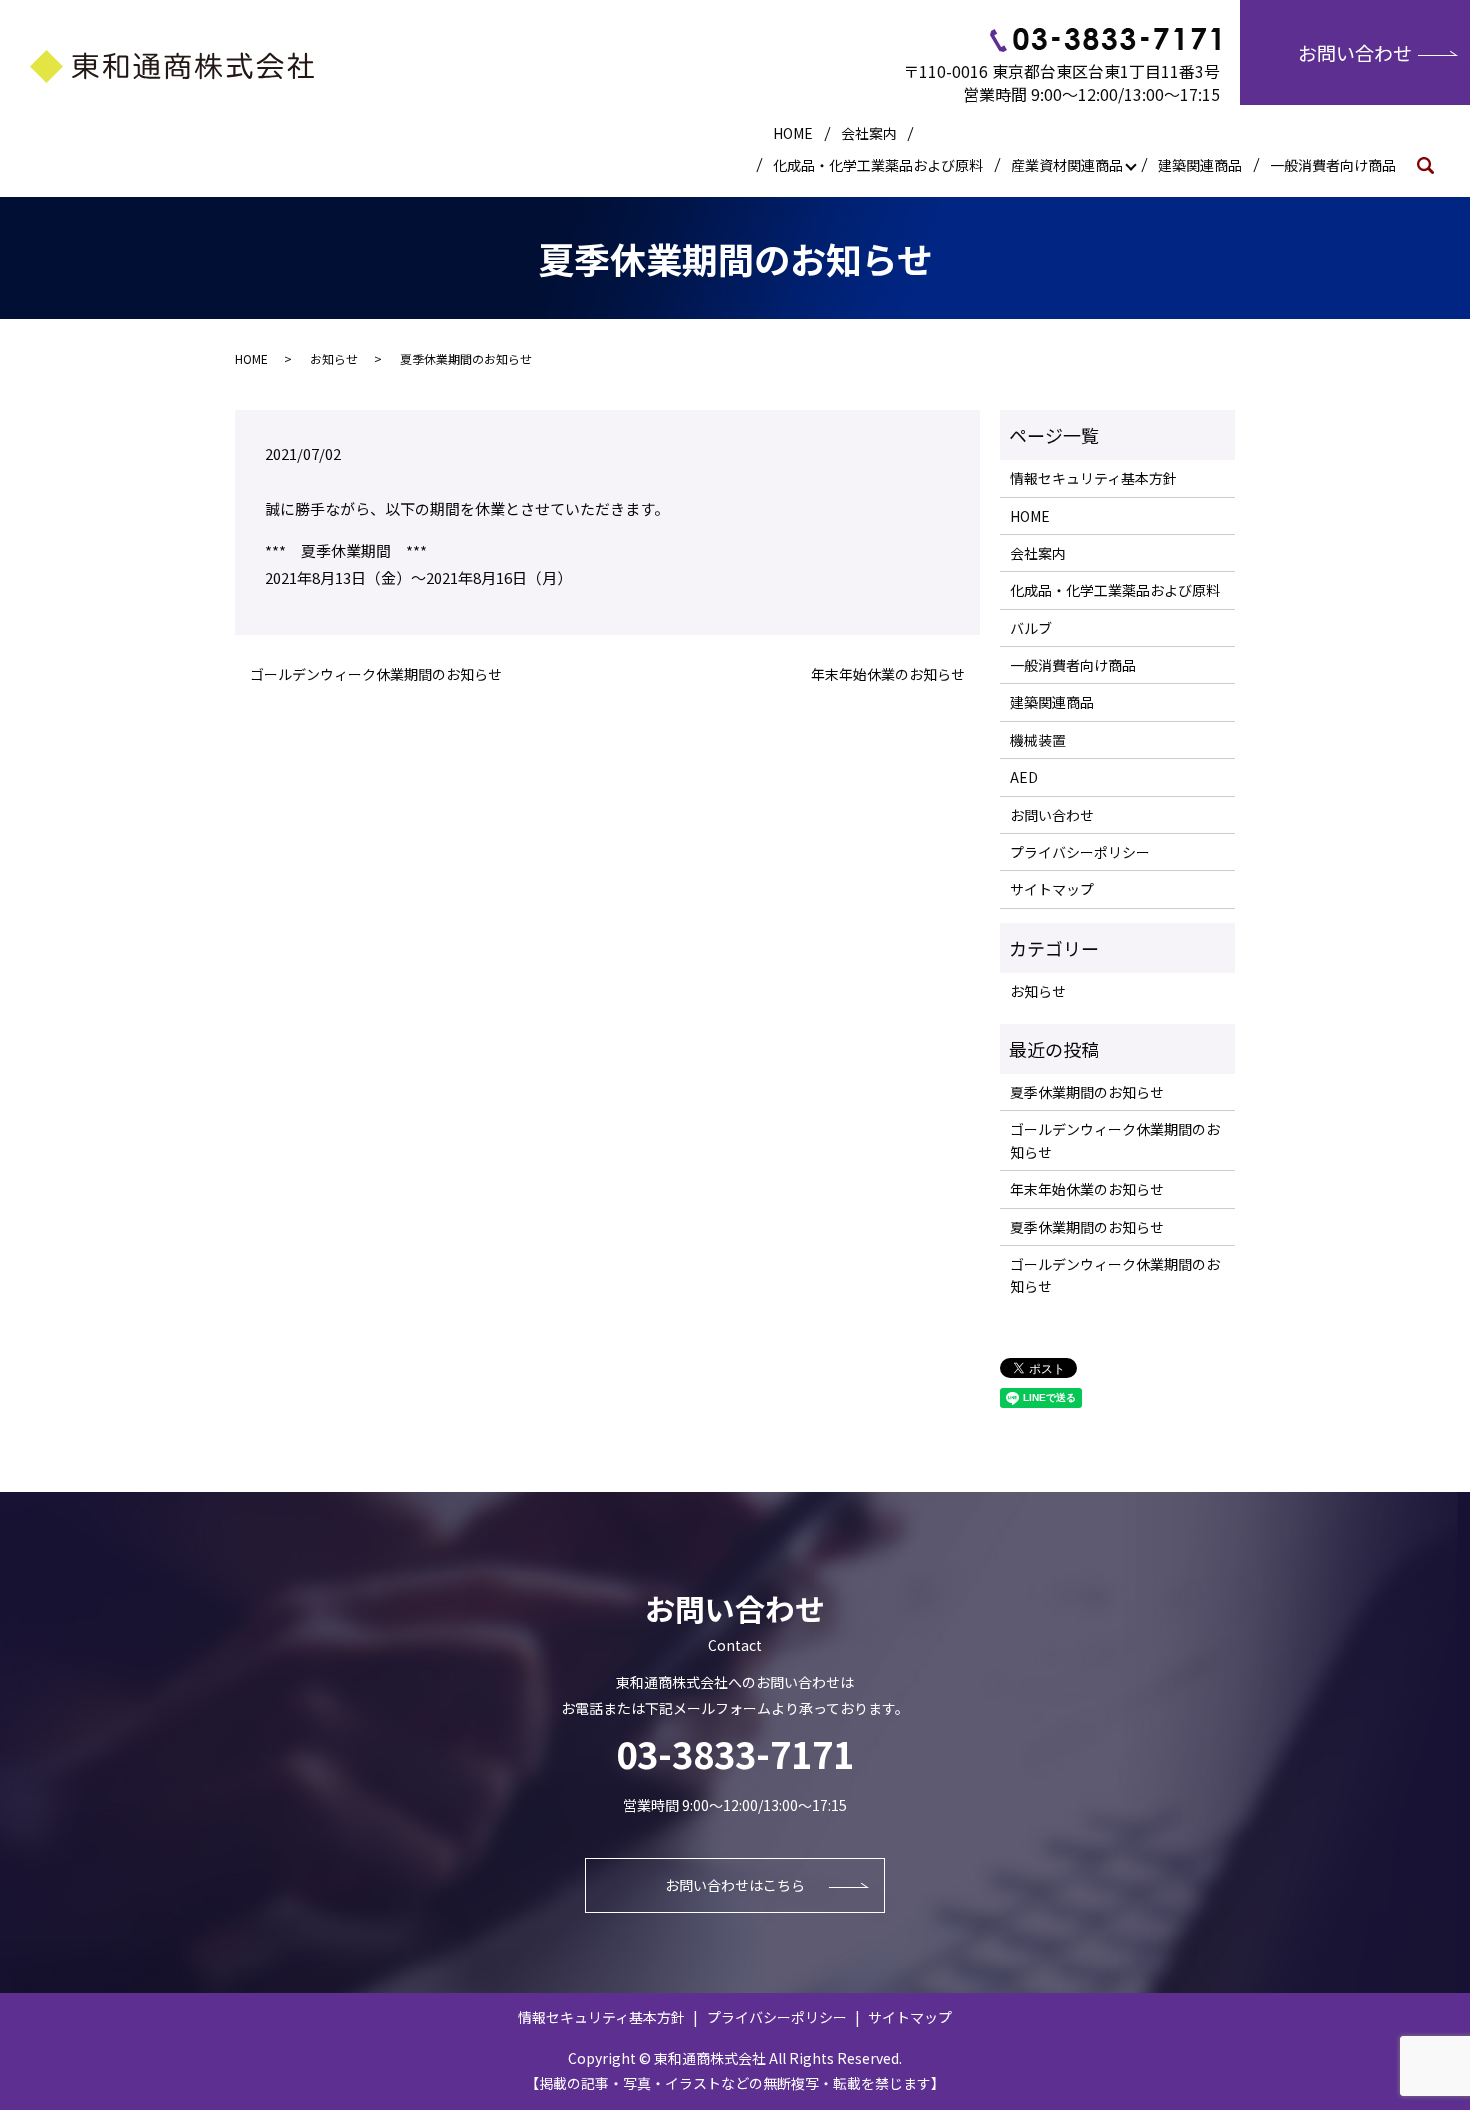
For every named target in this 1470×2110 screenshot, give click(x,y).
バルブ (1031, 628)
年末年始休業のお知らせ (888, 674)
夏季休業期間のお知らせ (1087, 1092)
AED (1024, 777)
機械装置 (1038, 740)
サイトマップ (1052, 889)
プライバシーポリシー (1080, 852)
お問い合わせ (1355, 52)
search (1433, 165)
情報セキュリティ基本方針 (1093, 478)
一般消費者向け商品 (1333, 165)
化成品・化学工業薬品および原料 (878, 165)
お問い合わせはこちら (735, 1885)
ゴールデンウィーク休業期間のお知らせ (376, 674)
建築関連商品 (1200, 165)
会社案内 (869, 133)
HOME (793, 133)
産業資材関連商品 (1067, 165)
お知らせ (334, 358)
